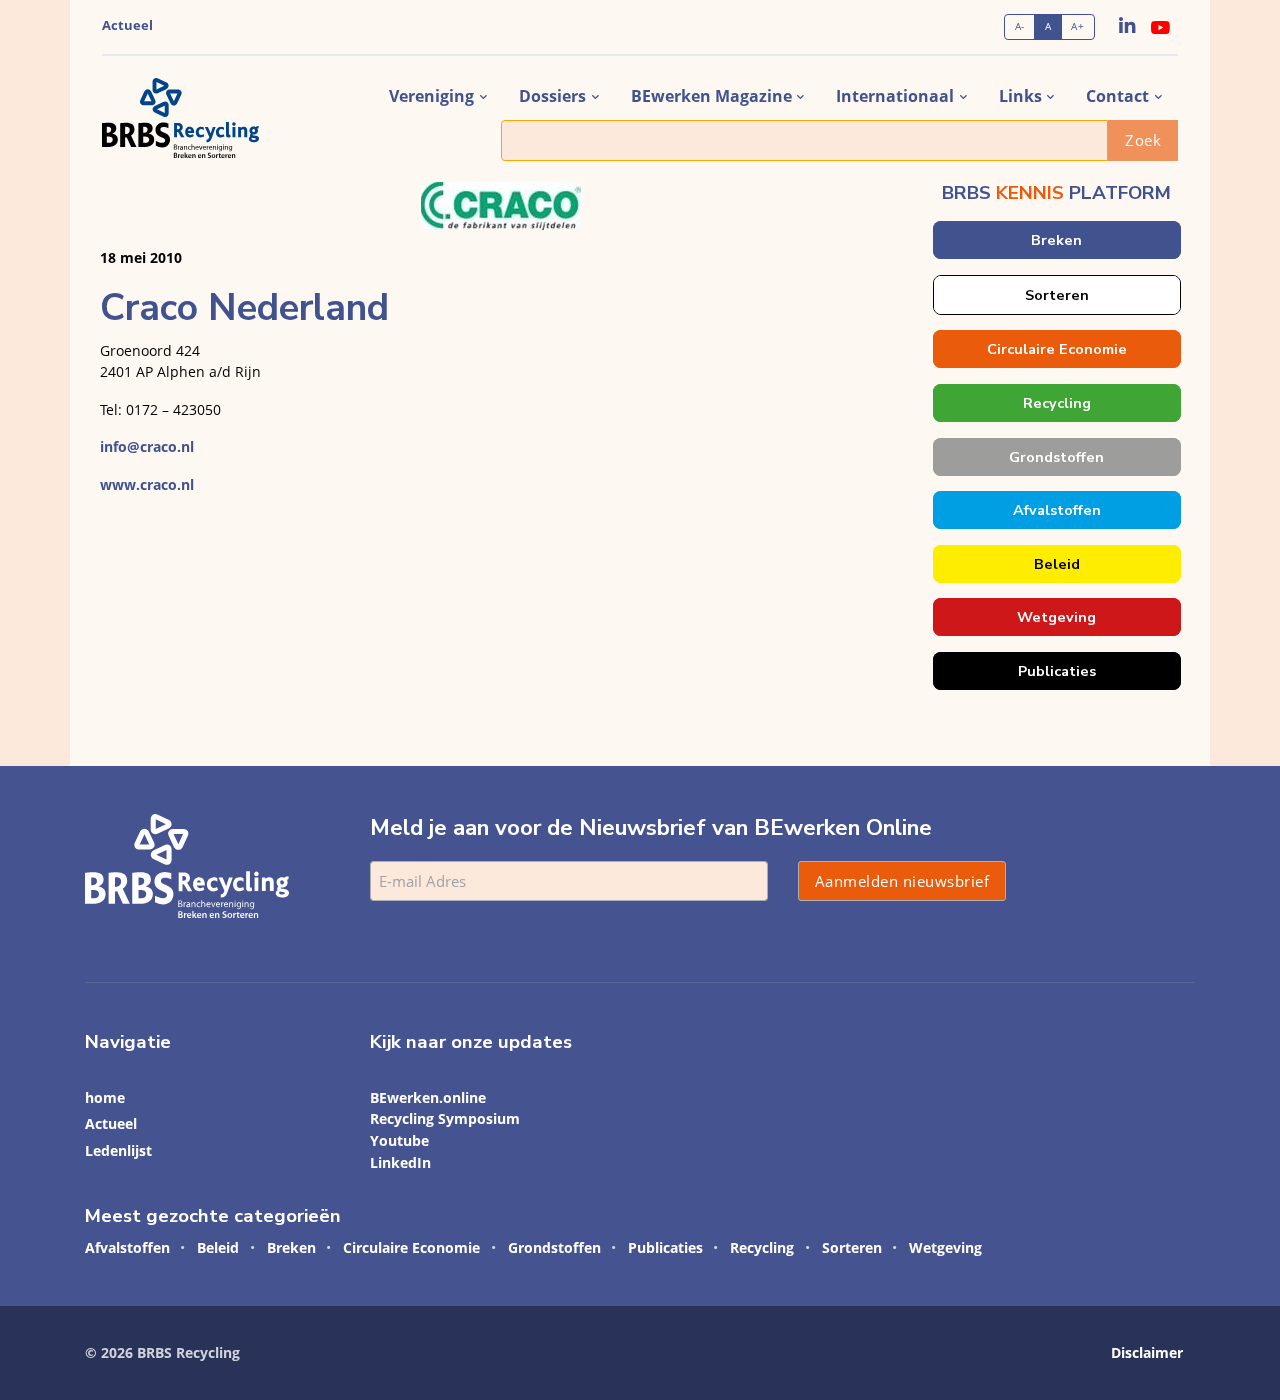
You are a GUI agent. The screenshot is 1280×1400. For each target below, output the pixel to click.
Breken (1056, 240)
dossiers (552, 96)
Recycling (1056, 403)
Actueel (127, 25)
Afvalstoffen (1056, 510)
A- (1020, 26)
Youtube (399, 1140)
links (1020, 96)
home (105, 1097)
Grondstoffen (1056, 457)
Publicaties (1056, 671)
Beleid (1056, 564)
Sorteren (1056, 295)
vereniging (431, 96)
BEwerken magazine (711, 96)
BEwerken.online (428, 1097)
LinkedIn (400, 1162)
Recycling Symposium (445, 1118)
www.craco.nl (147, 484)
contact (1117, 96)
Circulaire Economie (1056, 349)
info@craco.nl (147, 446)
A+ (1077, 26)
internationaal (895, 96)
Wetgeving (1056, 617)
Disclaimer (1147, 1352)
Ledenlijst (118, 1150)
